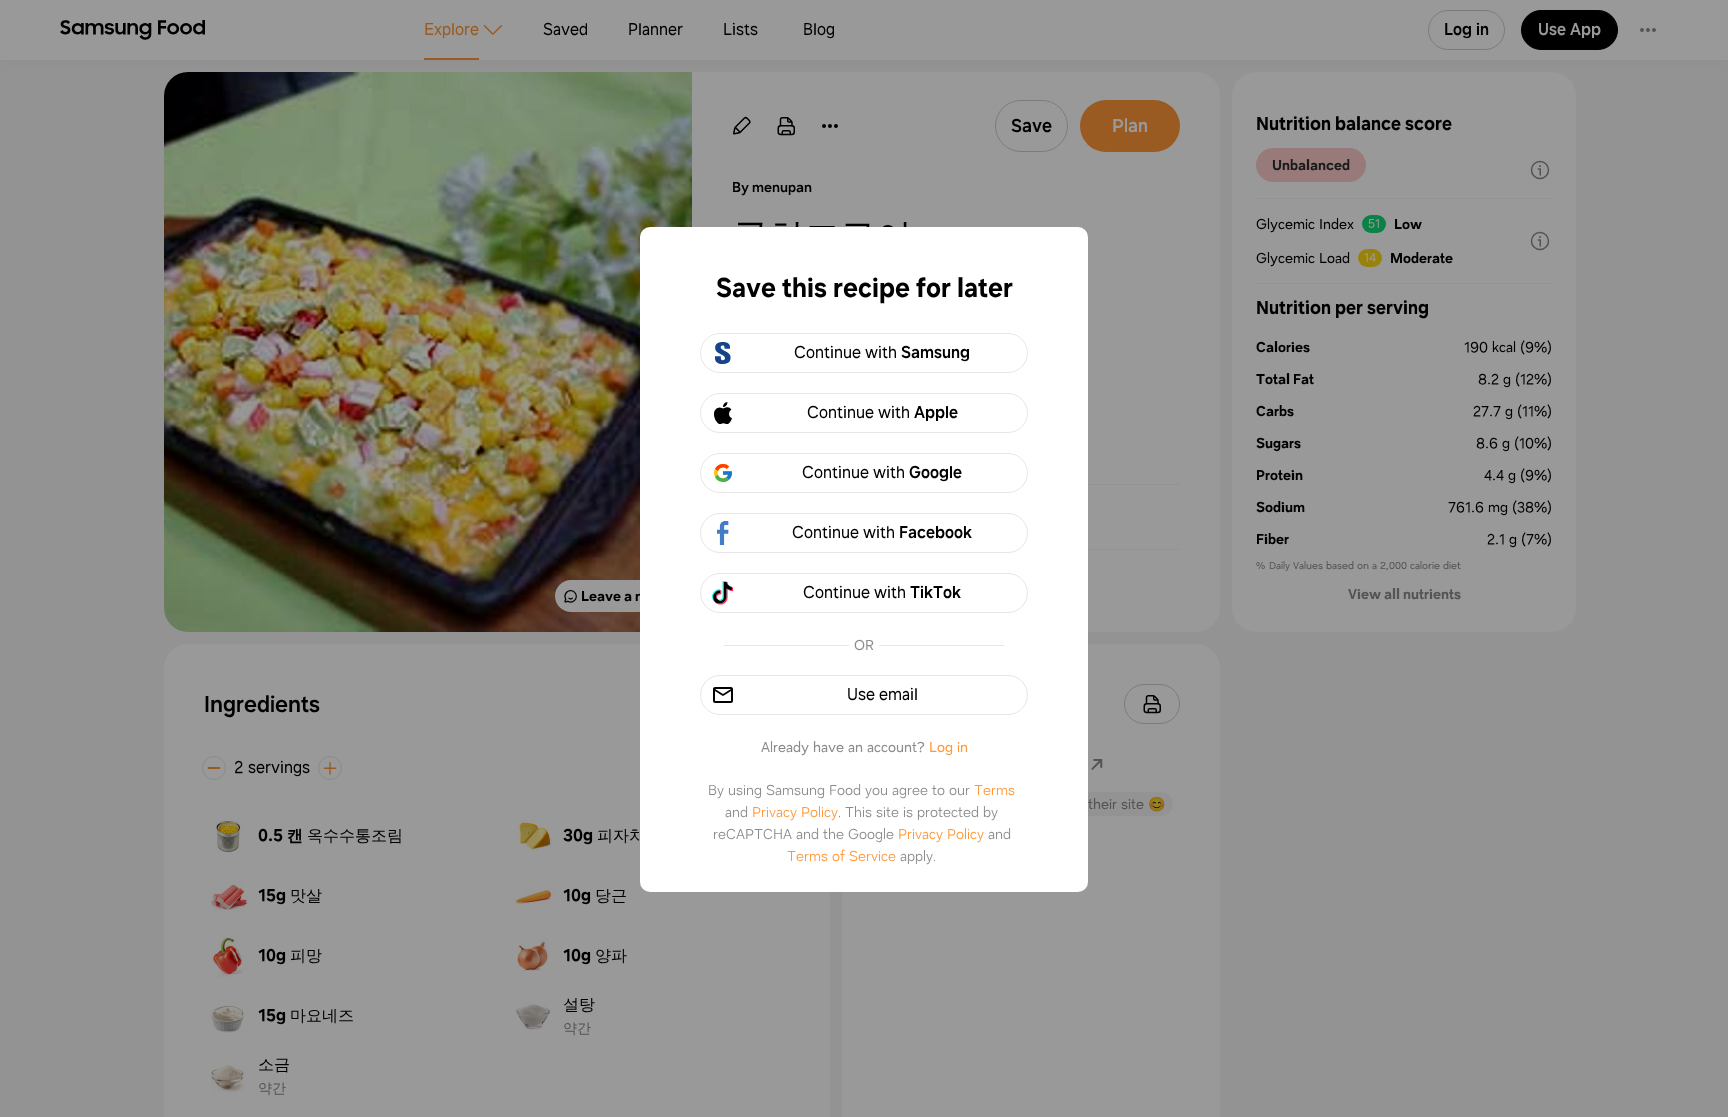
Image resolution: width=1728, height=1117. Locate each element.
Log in (948, 747)
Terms (994, 790)
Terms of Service (841, 856)
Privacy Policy (795, 812)
